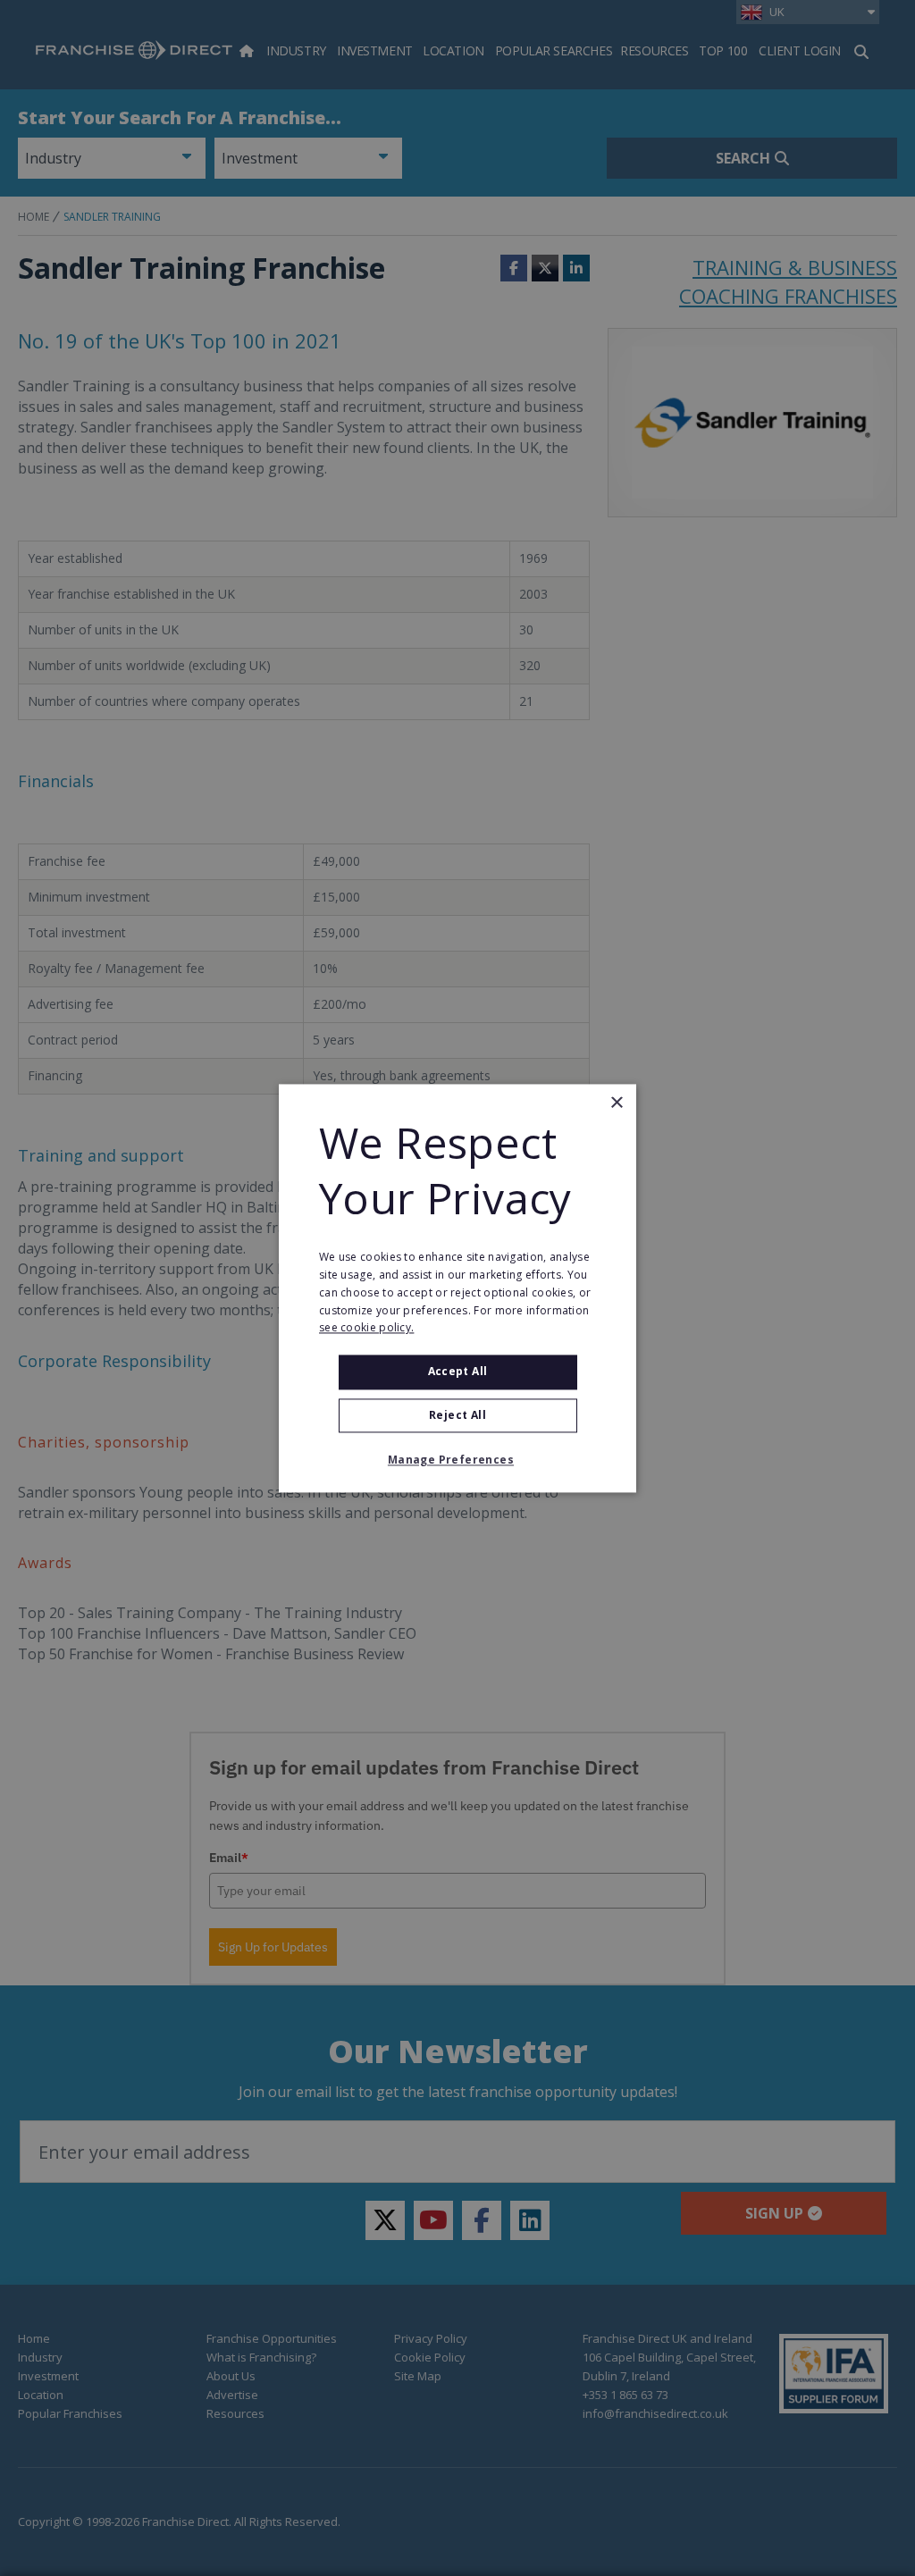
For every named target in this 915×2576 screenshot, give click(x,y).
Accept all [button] (458, 1372)
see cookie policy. (366, 1328)
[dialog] (457, 1288)
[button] (457, 1460)
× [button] (616, 1103)
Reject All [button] (457, 1415)
